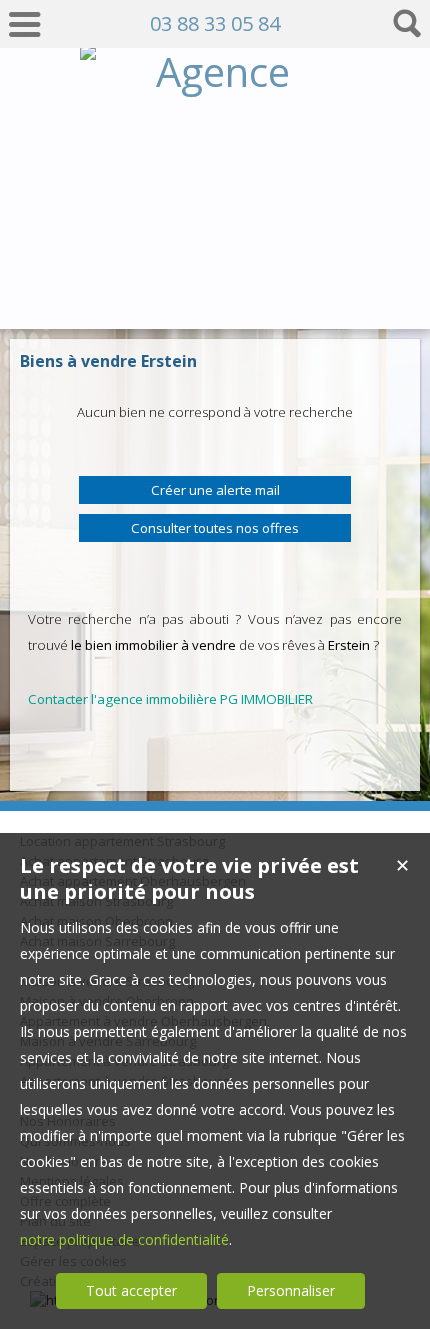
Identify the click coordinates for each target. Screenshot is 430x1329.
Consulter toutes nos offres (215, 528)
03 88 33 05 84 (215, 23)
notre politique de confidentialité (124, 1239)
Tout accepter (131, 1290)
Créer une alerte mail (215, 490)
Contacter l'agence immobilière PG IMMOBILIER (170, 699)
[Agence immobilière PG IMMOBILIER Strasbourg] (215, 291)
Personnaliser (291, 1290)
